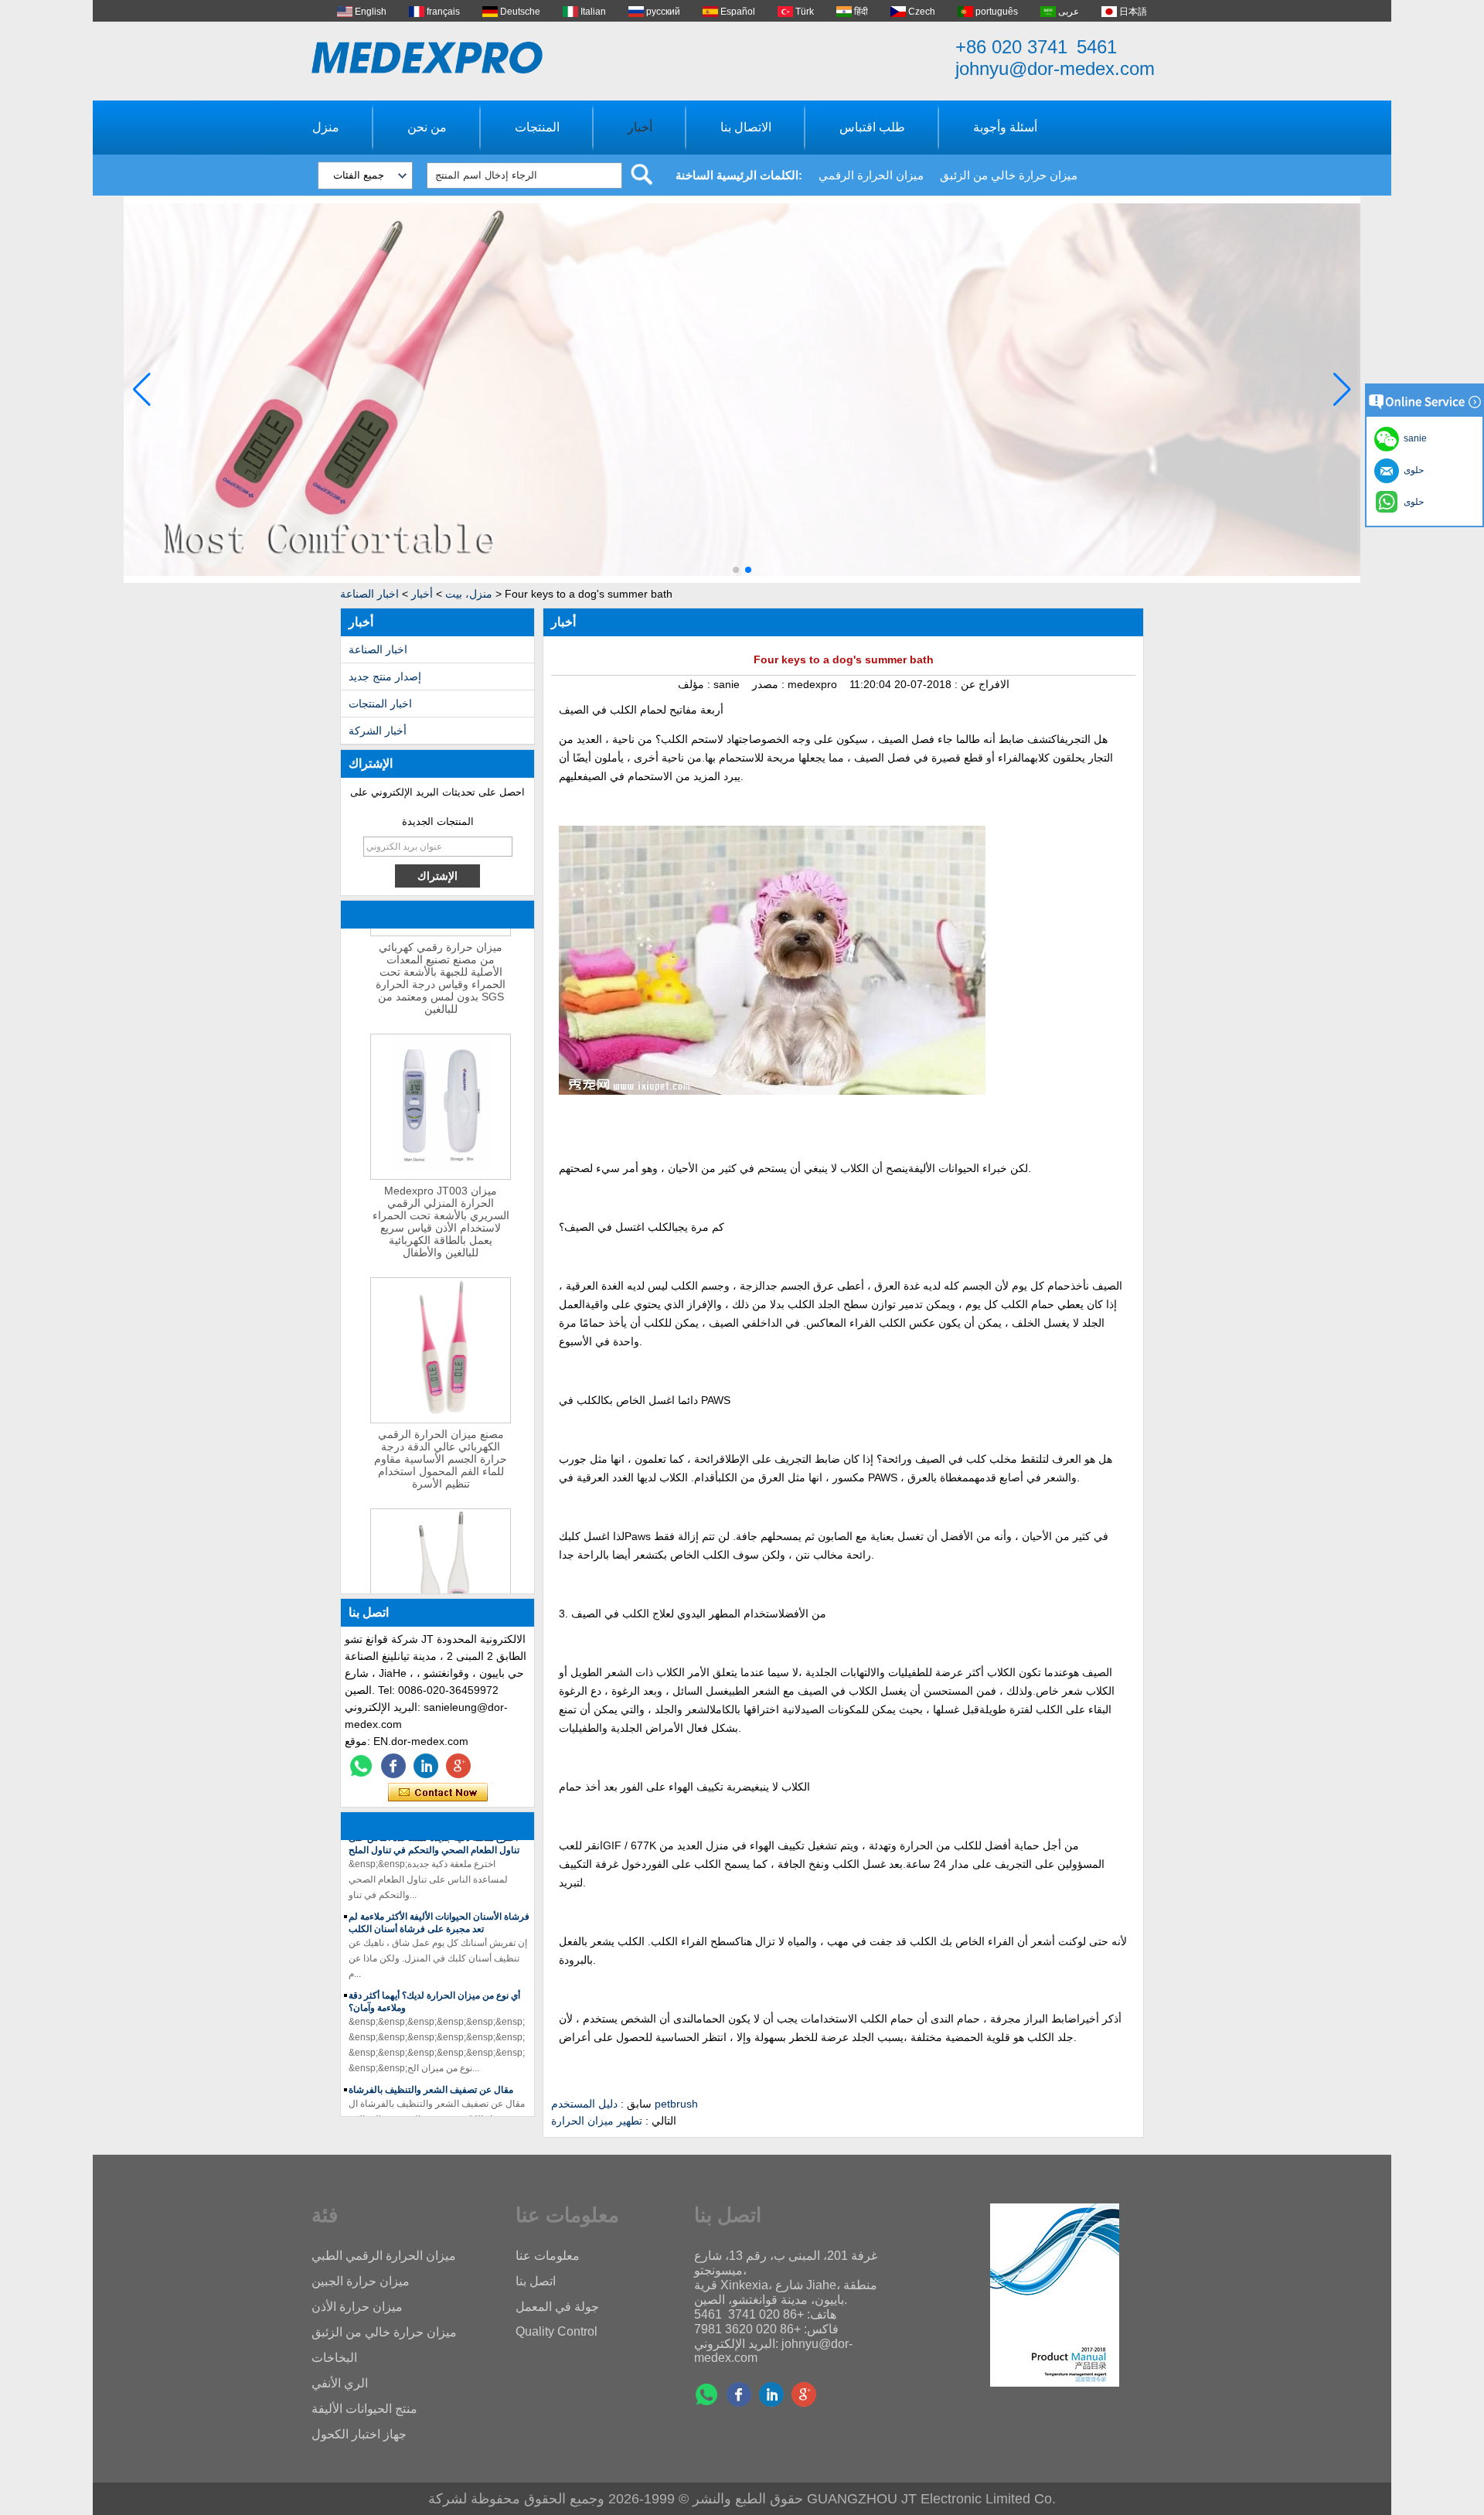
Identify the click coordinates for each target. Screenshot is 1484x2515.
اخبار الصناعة (369, 594)
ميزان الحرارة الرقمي (871, 175)
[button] (736, 570)
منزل (326, 127)
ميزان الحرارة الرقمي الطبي (384, 2256)
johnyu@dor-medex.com (1055, 68)
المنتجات (537, 127)
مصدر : (770, 684)
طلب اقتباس (872, 127)
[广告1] (742, 580)
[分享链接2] (458, 1766)
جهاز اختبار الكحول (359, 2434)
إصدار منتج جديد (385, 676)
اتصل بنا (536, 2281)
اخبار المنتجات (380, 704)
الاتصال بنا (746, 127)
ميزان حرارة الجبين (361, 2281)
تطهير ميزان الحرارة (597, 2121)
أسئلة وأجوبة (1005, 127)
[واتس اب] (361, 1766)
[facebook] (393, 1766)
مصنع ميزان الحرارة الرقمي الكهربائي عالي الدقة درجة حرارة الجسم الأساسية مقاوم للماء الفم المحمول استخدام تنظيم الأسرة (441, 1438)
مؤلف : (696, 684)
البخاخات (334, 2358)
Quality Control (556, 2331)
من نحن (427, 127)
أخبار (640, 127)
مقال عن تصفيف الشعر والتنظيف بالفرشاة (431, 2069)
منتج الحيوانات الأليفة (364, 2409)
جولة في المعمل (557, 2307)
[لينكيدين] (426, 1766)
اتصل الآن (438, 1793)
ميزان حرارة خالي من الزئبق (1009, 175)
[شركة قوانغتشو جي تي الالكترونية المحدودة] (427, 58)
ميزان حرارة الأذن (357, 2307)
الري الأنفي (340, 2383)
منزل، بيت (469, 594)
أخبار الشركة (378, 731)
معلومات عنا (548, 2256)
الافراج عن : (980, 684)
